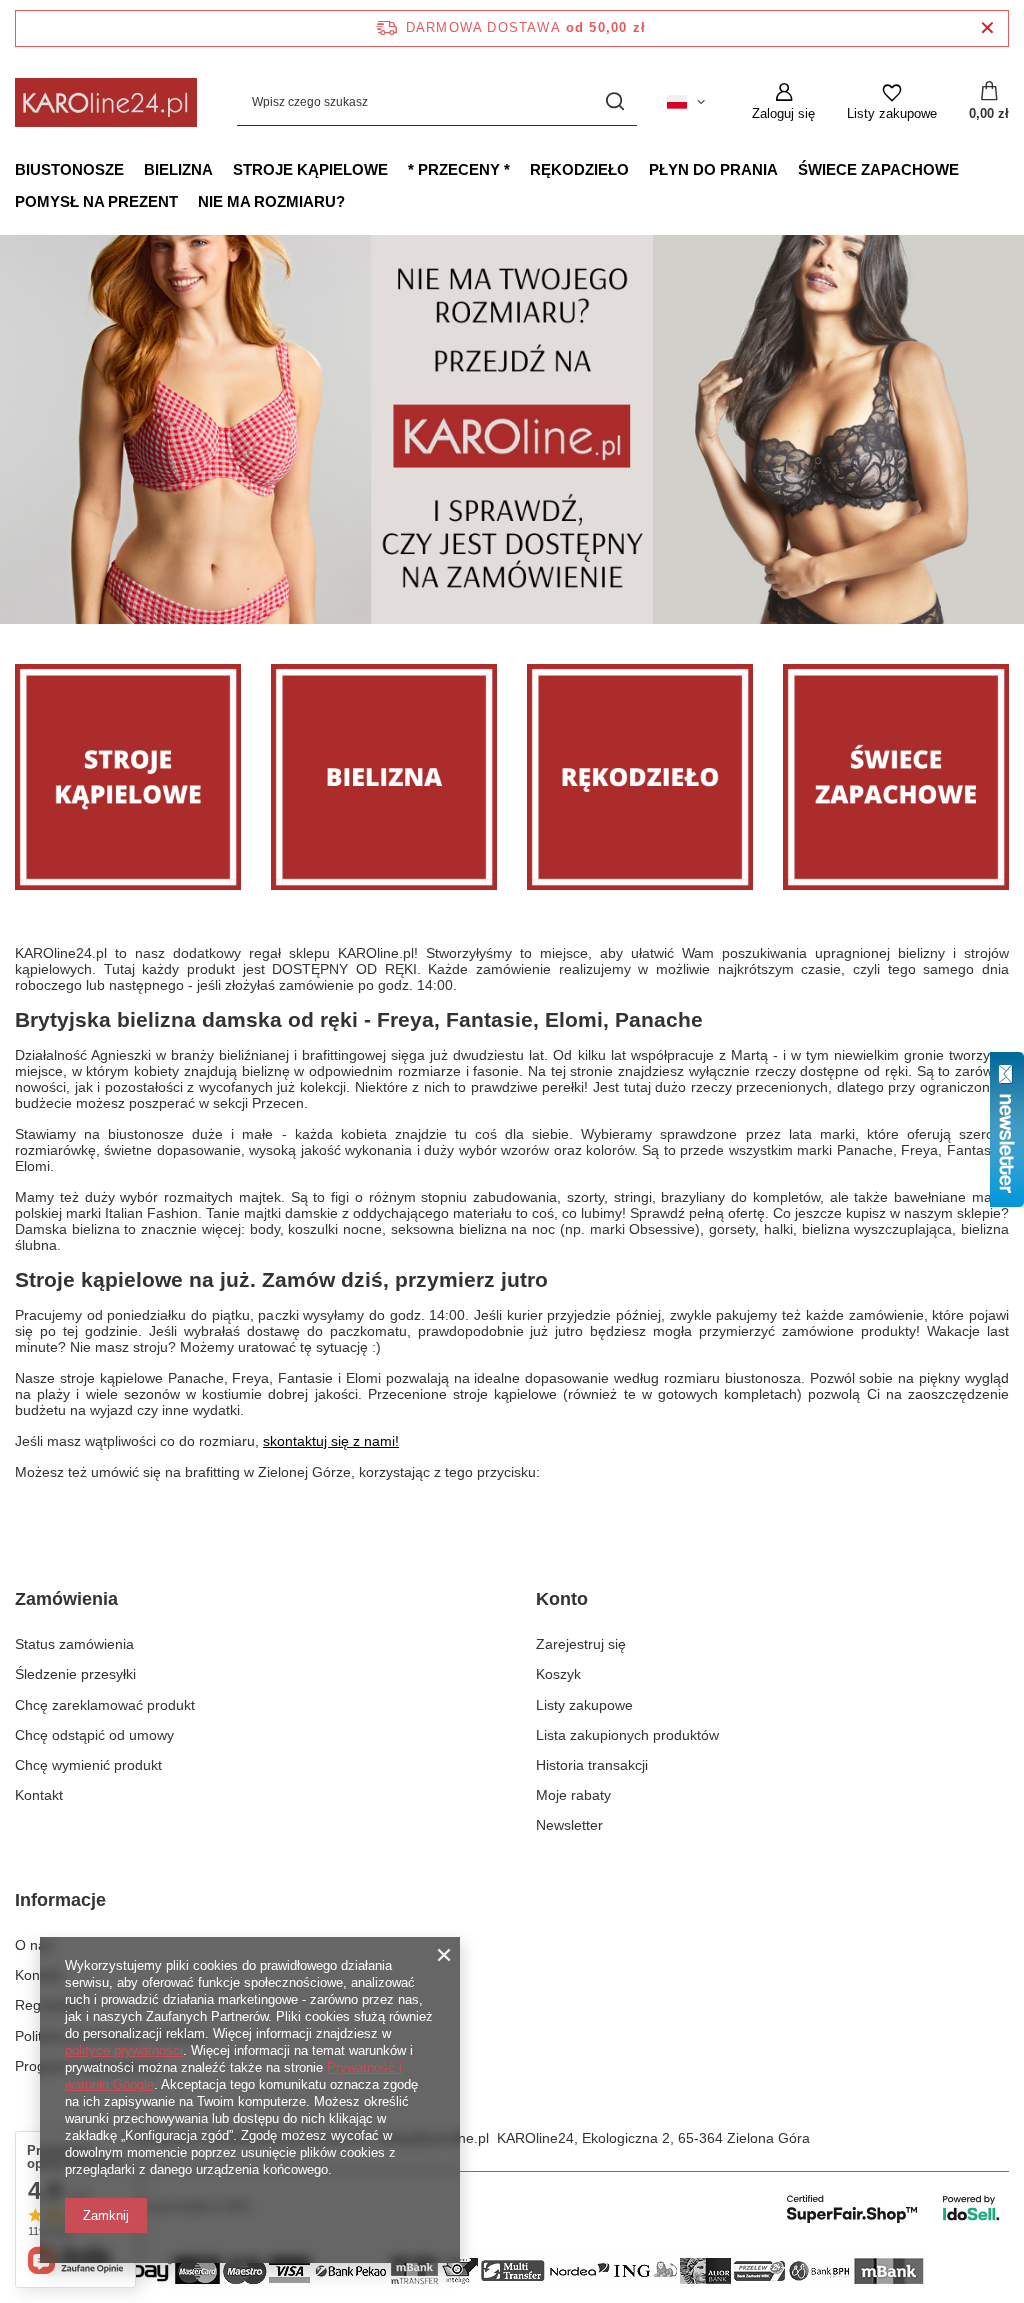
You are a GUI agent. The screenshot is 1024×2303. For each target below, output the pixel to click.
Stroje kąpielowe (310, 169)
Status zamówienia (74, 1644)
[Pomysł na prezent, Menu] (188, 201)
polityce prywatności (124, 2050)
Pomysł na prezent (96, 201)
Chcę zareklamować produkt (105, 1705)
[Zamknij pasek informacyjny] (987, 28)
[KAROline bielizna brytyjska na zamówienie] (512, 429)
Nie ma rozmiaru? (271, 201)
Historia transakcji (592, 1765)
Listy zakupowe (584, 1705)
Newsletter (569, 1825)
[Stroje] (128, 777)
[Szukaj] (614, 102)
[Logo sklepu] (106, 102)
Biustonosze (69, 169)
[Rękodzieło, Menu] (639, 169)
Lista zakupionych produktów (627, 1735)
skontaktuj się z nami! (331, 1441)
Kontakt (39, 1795)
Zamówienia (66, 1599)
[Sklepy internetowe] (894, 2208)
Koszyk (558, 1674)
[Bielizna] (384, 777)
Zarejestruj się (581, 1644)
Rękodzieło (579, 169)
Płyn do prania (713, 169)
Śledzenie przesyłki (75, 1674)
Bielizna (178, 169)
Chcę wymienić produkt (88, 1765)
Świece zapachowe (878, 169)
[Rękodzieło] (640, 777)
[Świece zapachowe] (896, 777)
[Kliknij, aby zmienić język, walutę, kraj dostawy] (686, 102)
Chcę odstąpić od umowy (94, 1735)
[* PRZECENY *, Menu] (520, 169)
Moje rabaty (573, 1795)
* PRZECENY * (459, 169)
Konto (562, 1599)
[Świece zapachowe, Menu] (969, 169)
